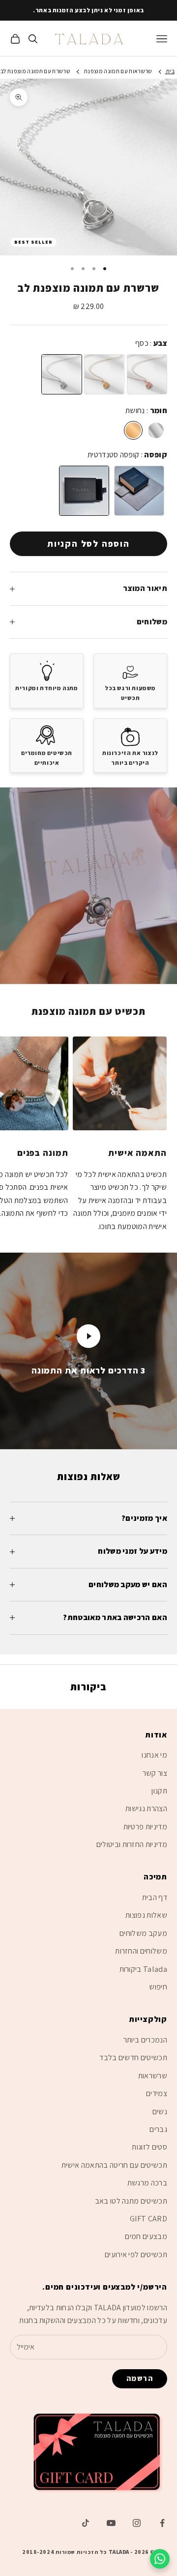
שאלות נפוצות (146, 1915)
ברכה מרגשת (147, 2183)
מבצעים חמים (146, 2236)
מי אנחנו (154, 1755)
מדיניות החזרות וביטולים (132, 1844)
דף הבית (155, 1897)
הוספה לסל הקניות (88, 544)
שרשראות (153, 2076)
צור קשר (155, 1773)
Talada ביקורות (143, 1969)
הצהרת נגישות (146, 1808)
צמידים (157, 2093)
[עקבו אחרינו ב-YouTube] (111, 2523)
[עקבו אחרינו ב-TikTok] (86, 2523)
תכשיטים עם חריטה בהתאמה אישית (114, 2165)
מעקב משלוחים (143, 1933)
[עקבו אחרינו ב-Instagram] (137, 2523)
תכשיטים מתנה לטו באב (131, 2201)
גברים (158, 2129)
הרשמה (140, 2378)
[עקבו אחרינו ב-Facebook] (162, 2523)
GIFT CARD (148, 2219)
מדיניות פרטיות (145, 1827)
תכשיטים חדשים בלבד (133, 2058)
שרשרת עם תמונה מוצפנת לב (35, 71)
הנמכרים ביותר (145, 2040)
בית (170, 71)
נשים (160, 2112)
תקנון (159, 1791)
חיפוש (158, 1987)
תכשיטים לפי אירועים (136, 2254)
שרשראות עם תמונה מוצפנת (118, 71)
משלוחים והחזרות (141, 1951)
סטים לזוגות (149, 2147)
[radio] (62, 374)
